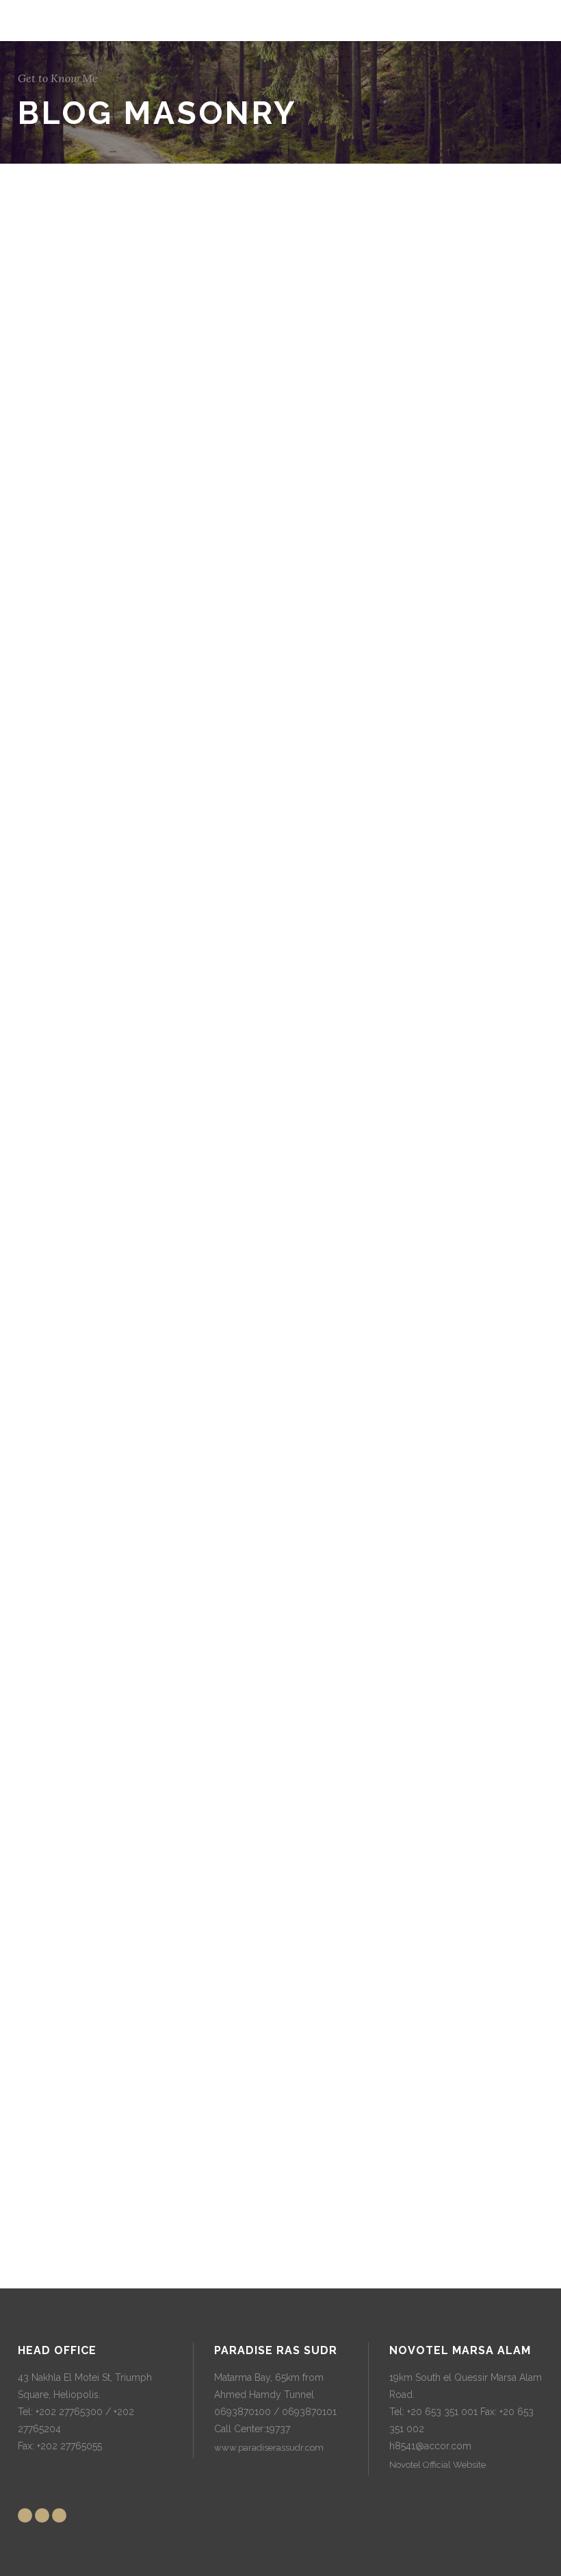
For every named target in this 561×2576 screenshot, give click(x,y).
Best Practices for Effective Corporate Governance (109, 1994)
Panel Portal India (99, 620)
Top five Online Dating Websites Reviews (92, 250)
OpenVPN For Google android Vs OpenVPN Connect (107, 813)
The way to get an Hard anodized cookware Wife (98, 1572)
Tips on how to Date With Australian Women (106, 1008)
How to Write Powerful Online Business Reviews (95, 1361)
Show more (289, 2220)
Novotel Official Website (438, 2465)
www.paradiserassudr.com (269, 2448)
